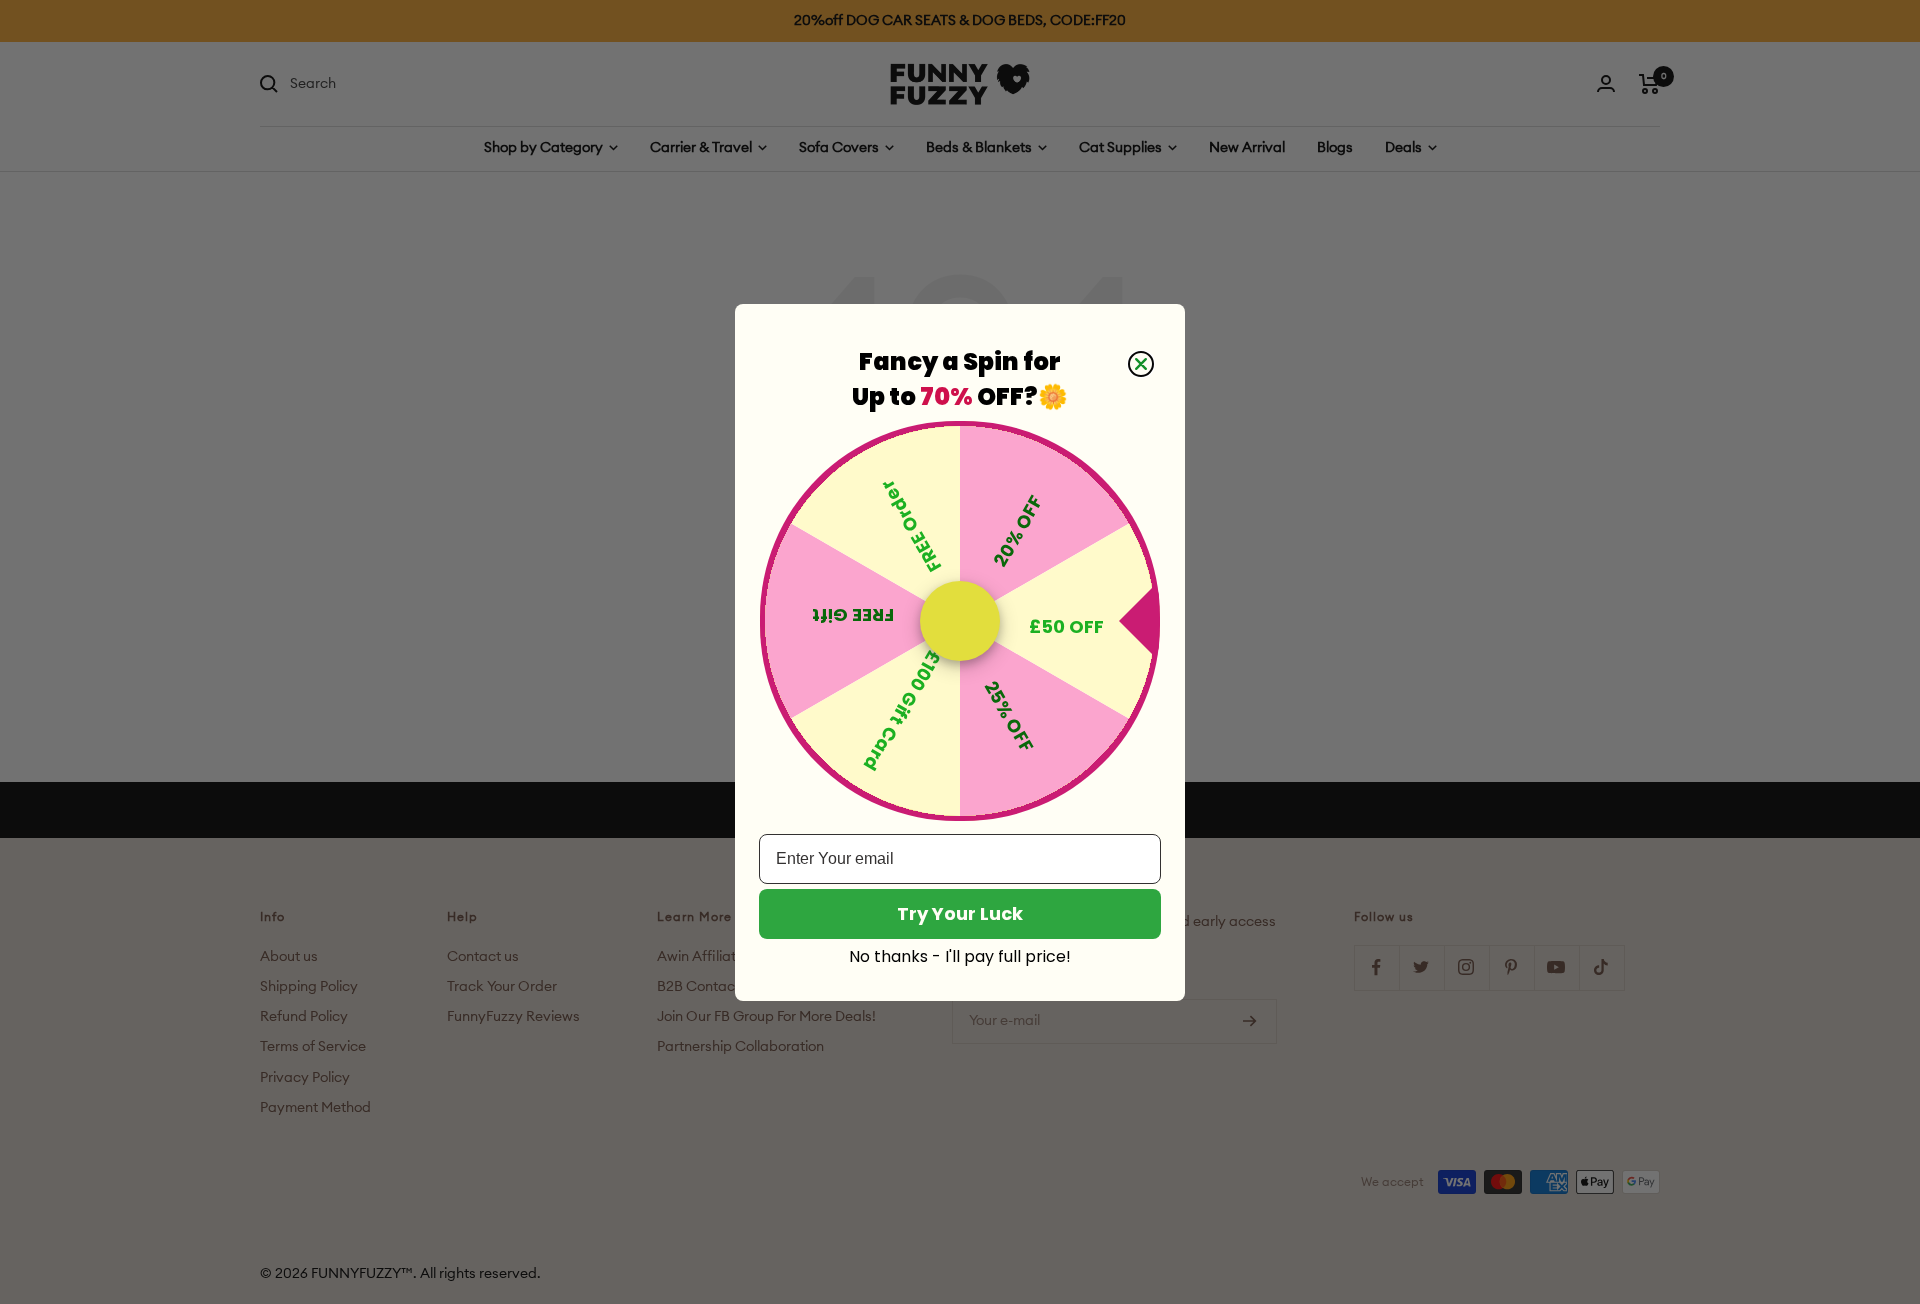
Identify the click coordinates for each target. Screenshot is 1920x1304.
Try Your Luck (960, 913)
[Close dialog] (1141, 364)
